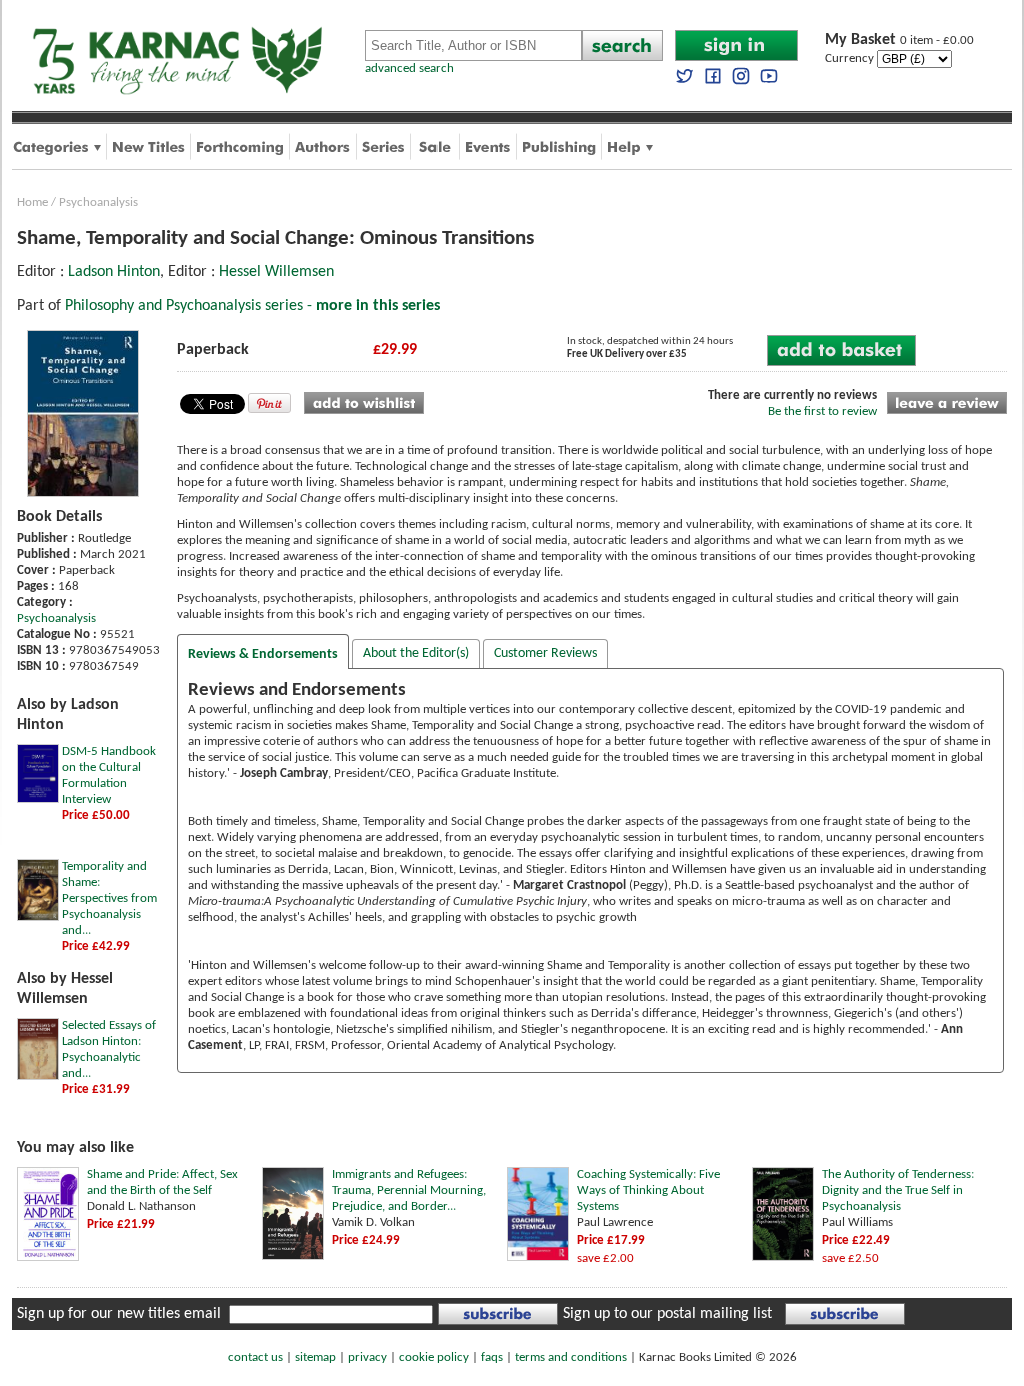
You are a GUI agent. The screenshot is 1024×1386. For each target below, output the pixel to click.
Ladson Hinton (114, 272)
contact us (255, 1357)
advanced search (409, 68)
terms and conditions (571, 1357)
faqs (492, 1357)
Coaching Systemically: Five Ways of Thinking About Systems (648, 1190)
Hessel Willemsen (276, 272)
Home (32, 202)
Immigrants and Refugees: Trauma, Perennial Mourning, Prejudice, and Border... (409, 1190)
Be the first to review (822, 411)
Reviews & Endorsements (263, 654)
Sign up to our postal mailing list (667, 1314)
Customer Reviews (545, 653)
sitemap (315, 1357)
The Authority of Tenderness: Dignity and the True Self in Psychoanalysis (898, 1190)
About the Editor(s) (416, 653)
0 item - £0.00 (899, 40)
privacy (367, 1357)
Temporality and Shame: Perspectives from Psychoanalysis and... (109, 898)
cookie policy (434, 1357)
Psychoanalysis (98, 202)
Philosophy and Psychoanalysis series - (252, 306)
